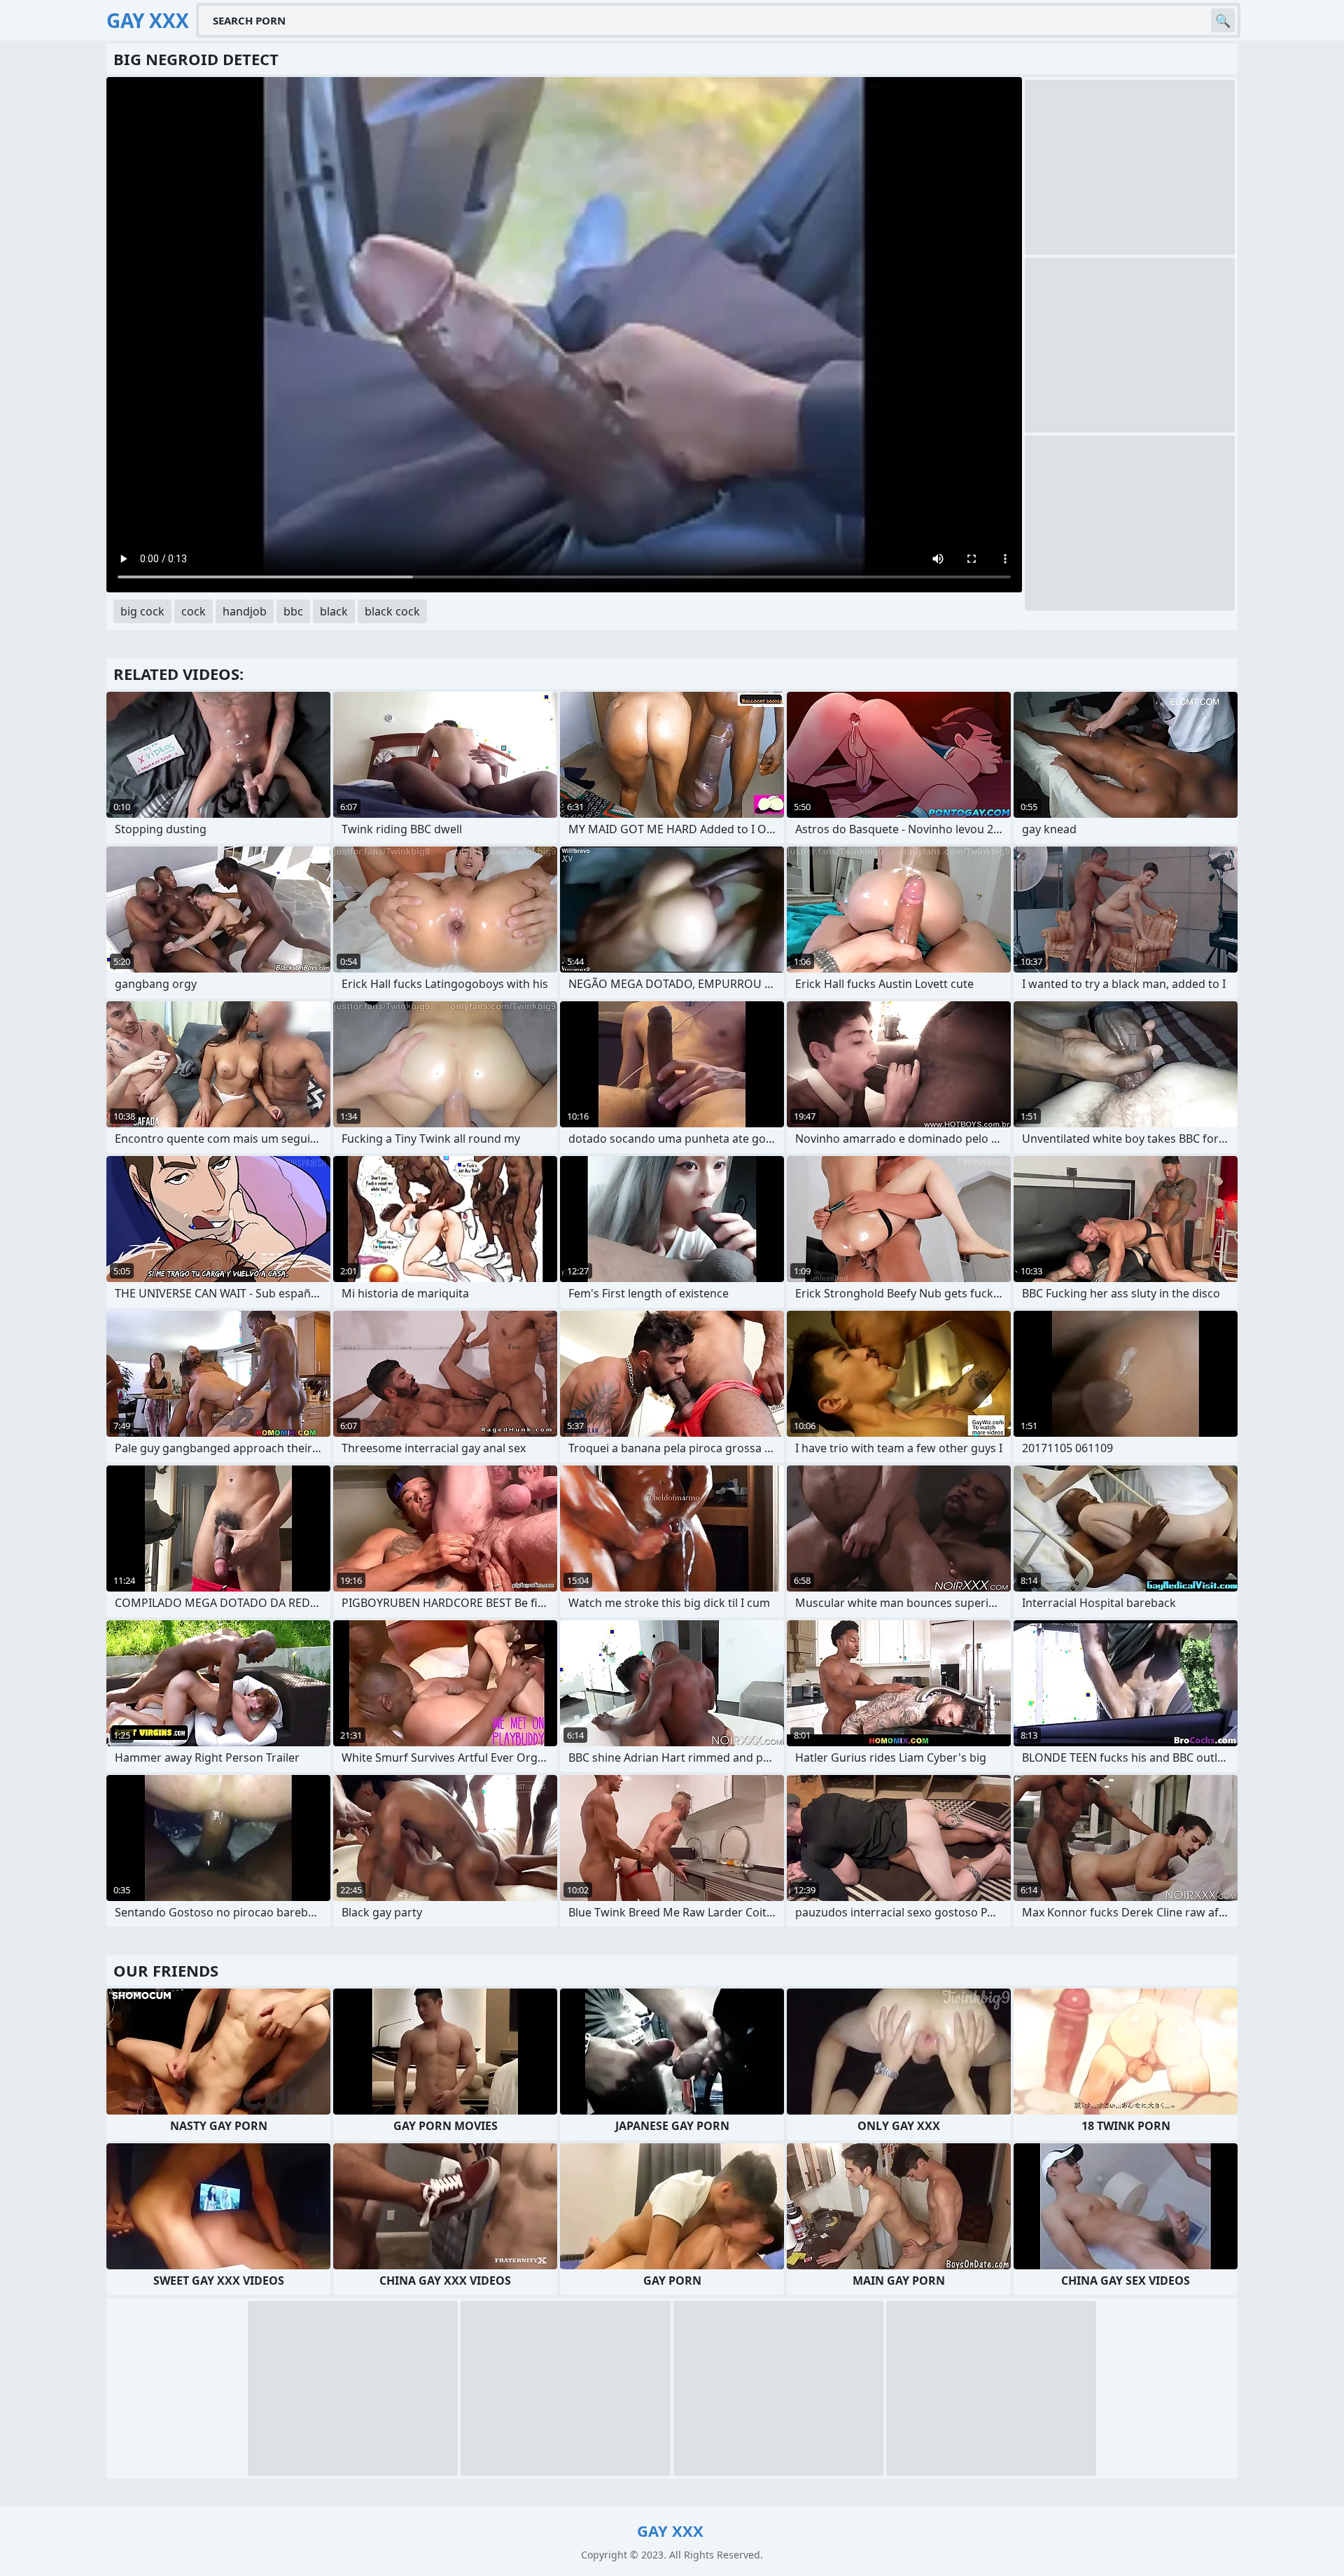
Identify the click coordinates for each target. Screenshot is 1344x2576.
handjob (245, 611)
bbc (293, 611)
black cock (392, 611)
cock (194, 611)
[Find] (1223, 20)
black (334, 611)
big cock (142, 611)
